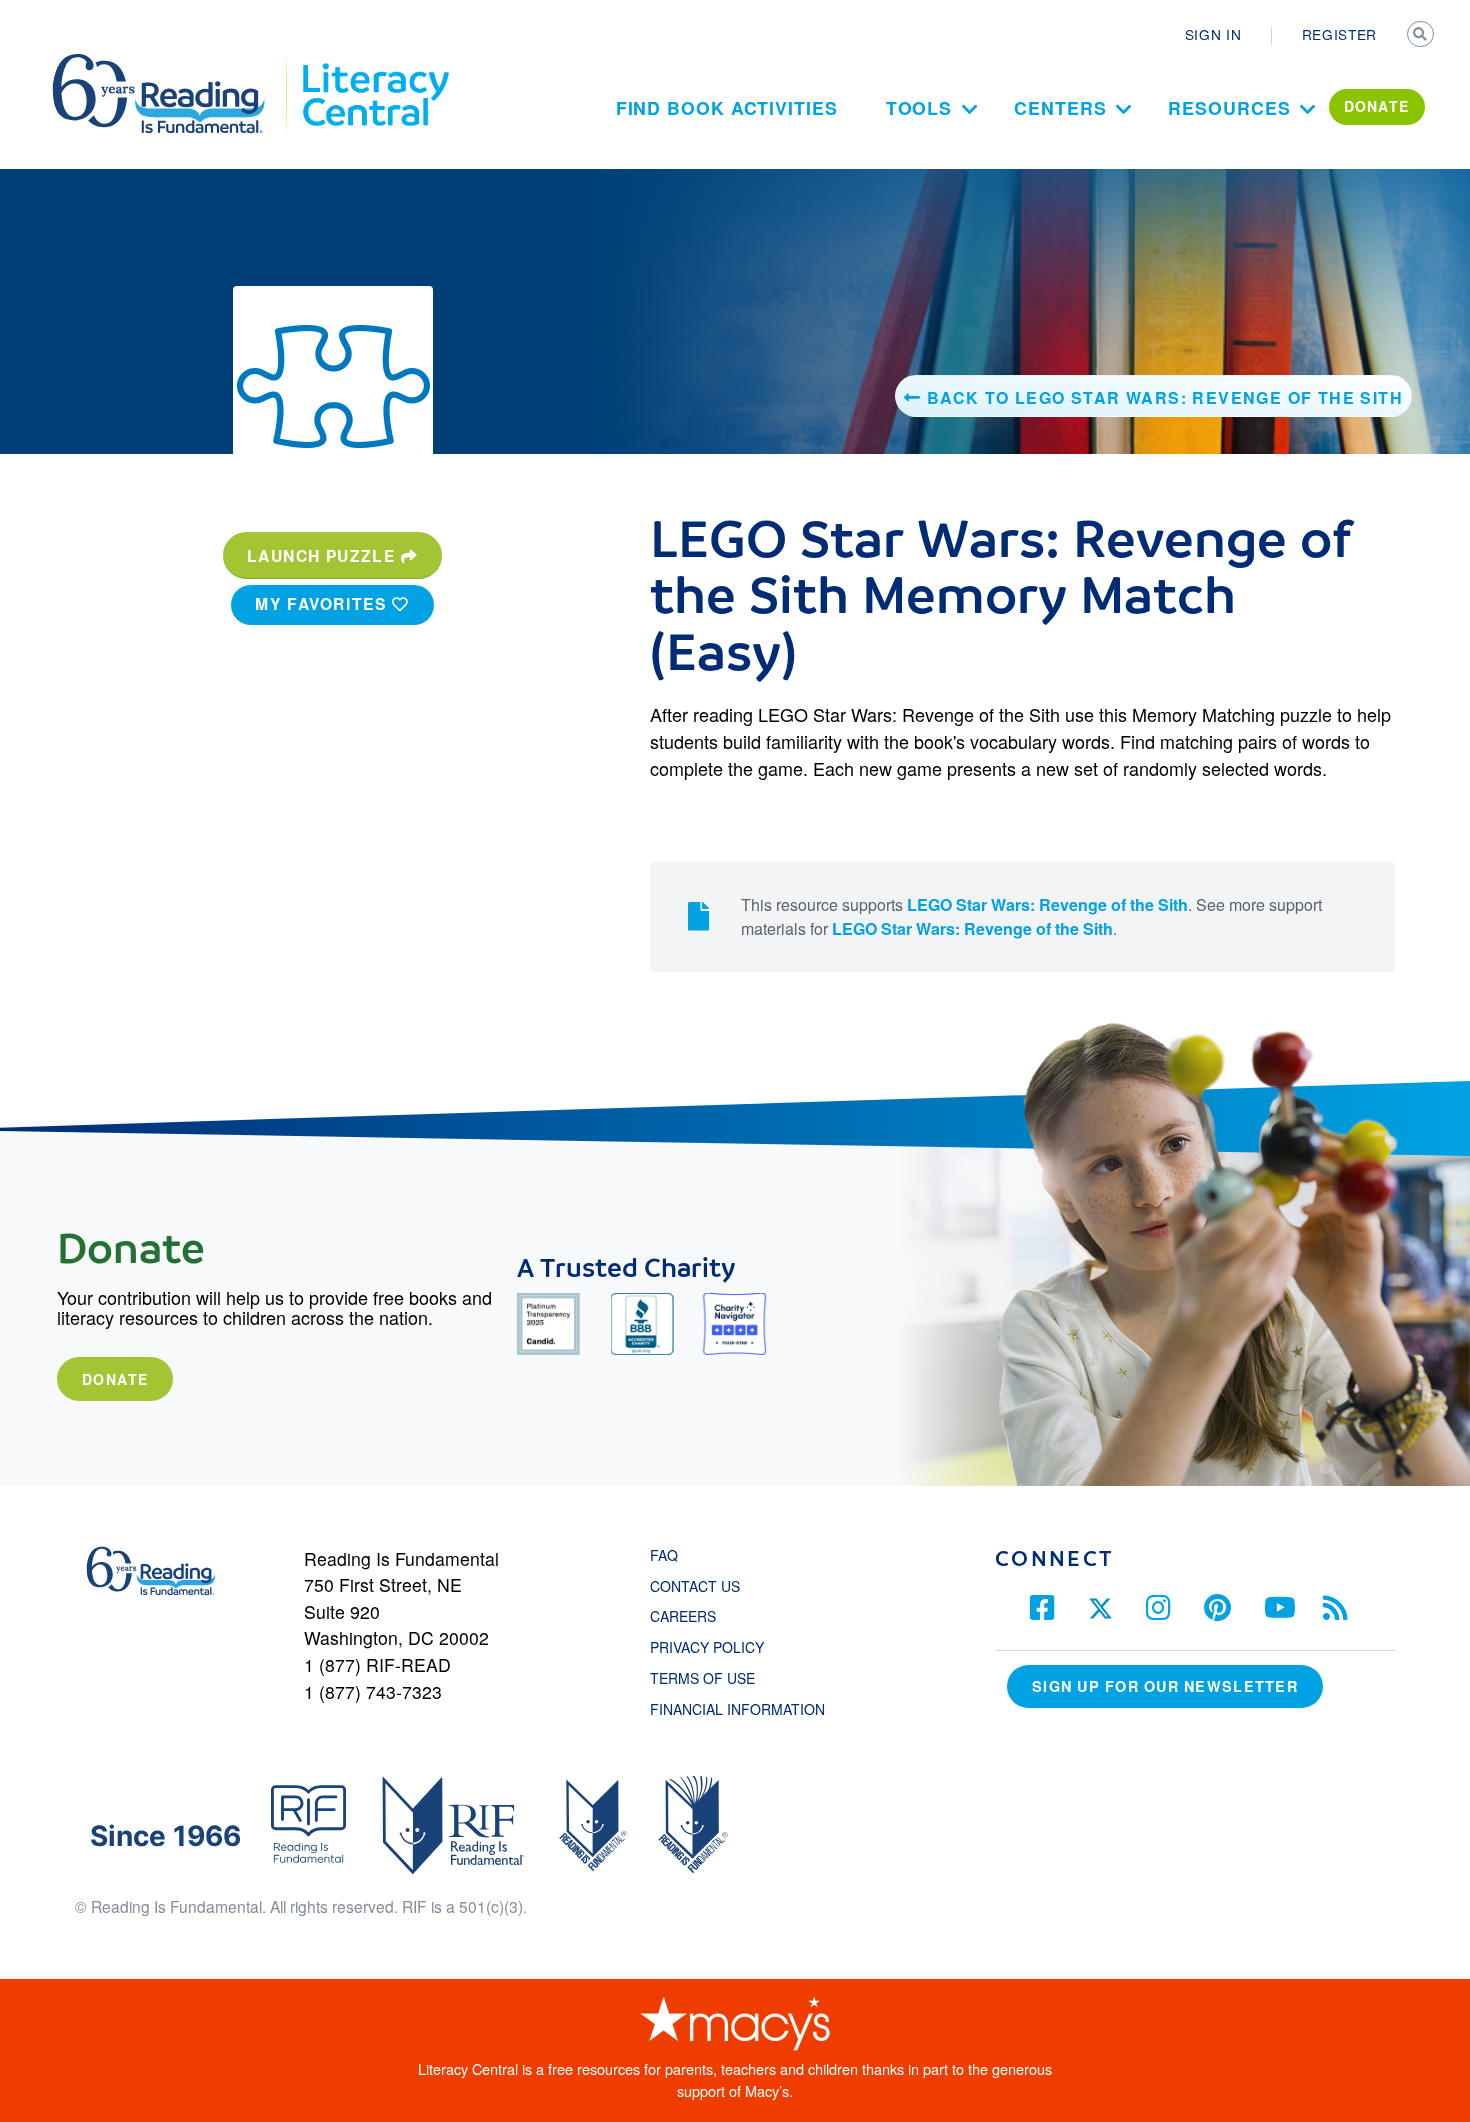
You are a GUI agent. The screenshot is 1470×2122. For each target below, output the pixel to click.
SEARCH (1422, 36)
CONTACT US (701, 1586)
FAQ (664, 1555)
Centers (1060, 107)
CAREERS (683, 1616)
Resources (1229, 107)
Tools (919, 107)
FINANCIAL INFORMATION (737, 1709)
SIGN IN (1213, 34)
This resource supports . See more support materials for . (1031, 916)
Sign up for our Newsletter (1165, 1686)
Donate (115, 1379)
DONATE (1377, 106)
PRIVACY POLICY (707, 1647)
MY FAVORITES (323, 603)
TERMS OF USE (712, 1678)
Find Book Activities (727, 107)
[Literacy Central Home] (374, 63)
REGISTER (1339, 34)
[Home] (172, 63)
